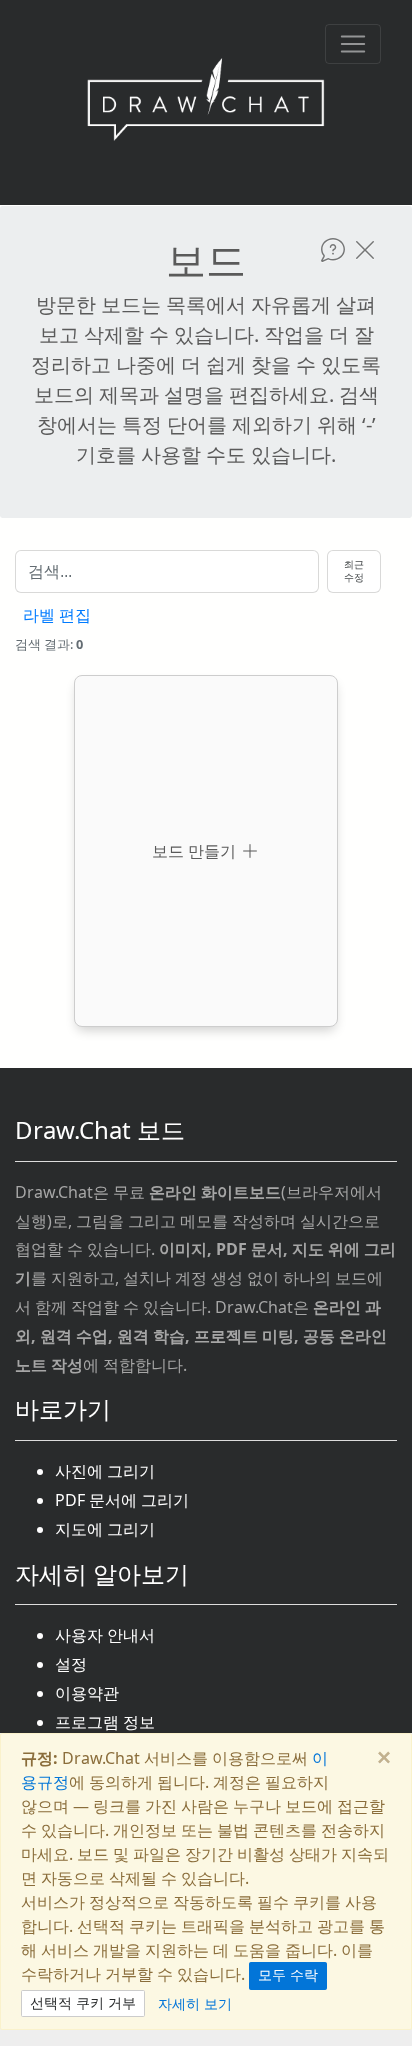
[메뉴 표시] (353, 44)
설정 (71, 1664)
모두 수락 (288, 1975)
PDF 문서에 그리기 (122, 1500)
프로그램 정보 (105, 1722)
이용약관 (87, 1693)
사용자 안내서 (105, 1635)
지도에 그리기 (105, 1529)
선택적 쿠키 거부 (83, 2003)
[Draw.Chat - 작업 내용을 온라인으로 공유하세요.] (206, 102)
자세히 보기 (195, 2003)
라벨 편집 (57, 615)
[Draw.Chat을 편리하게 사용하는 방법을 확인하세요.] (333, 250)
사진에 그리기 (105, 1471)
